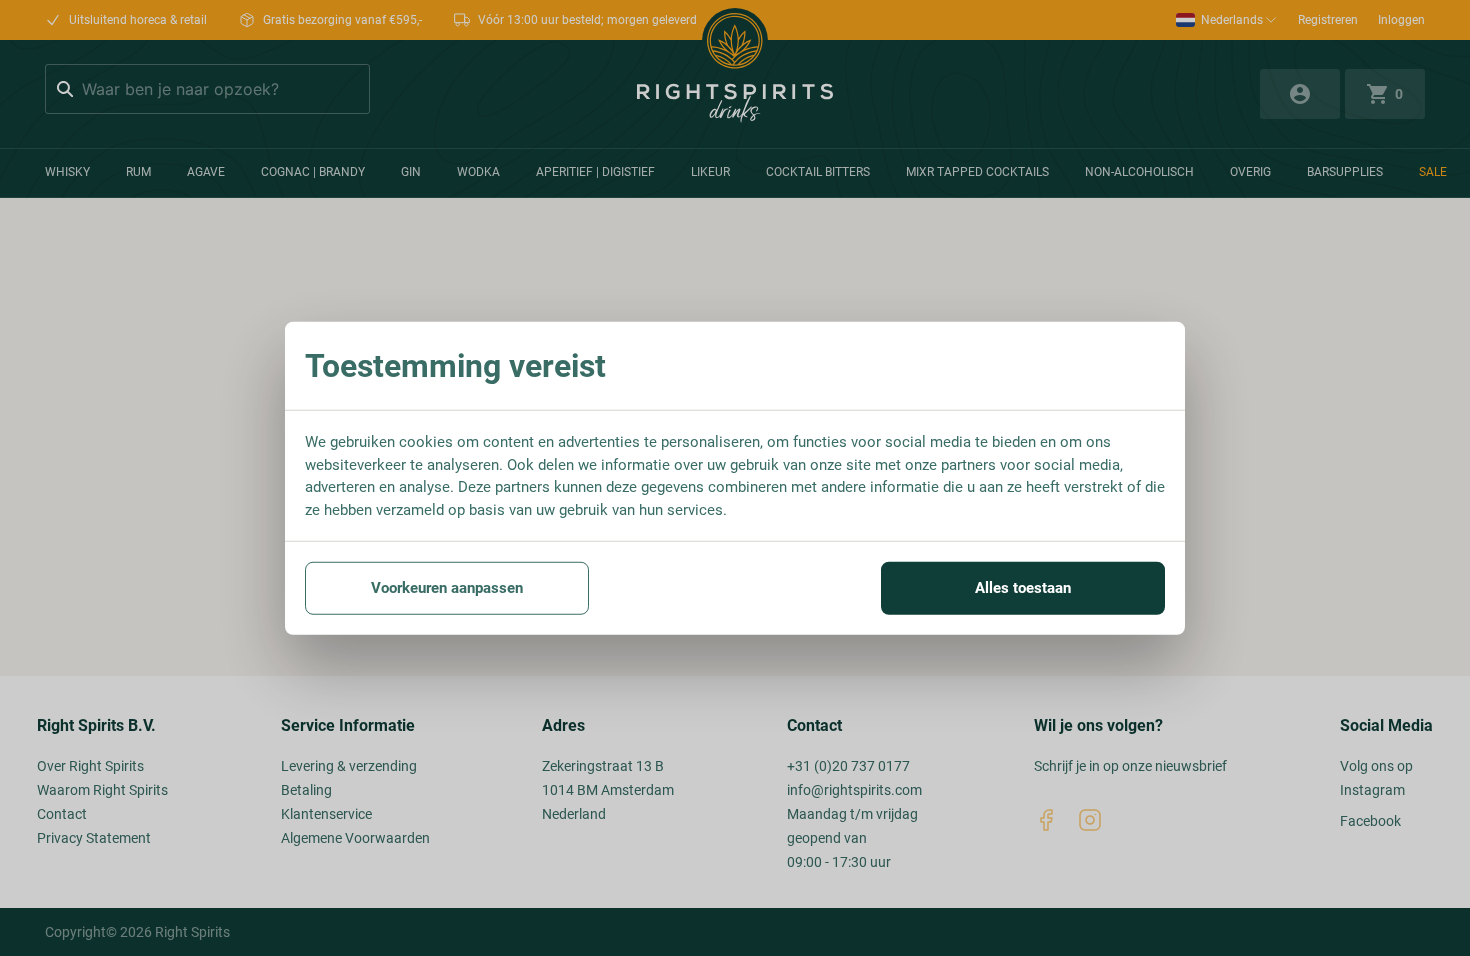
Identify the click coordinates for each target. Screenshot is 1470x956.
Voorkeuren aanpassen (447, 588)
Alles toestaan (1023, 588)
